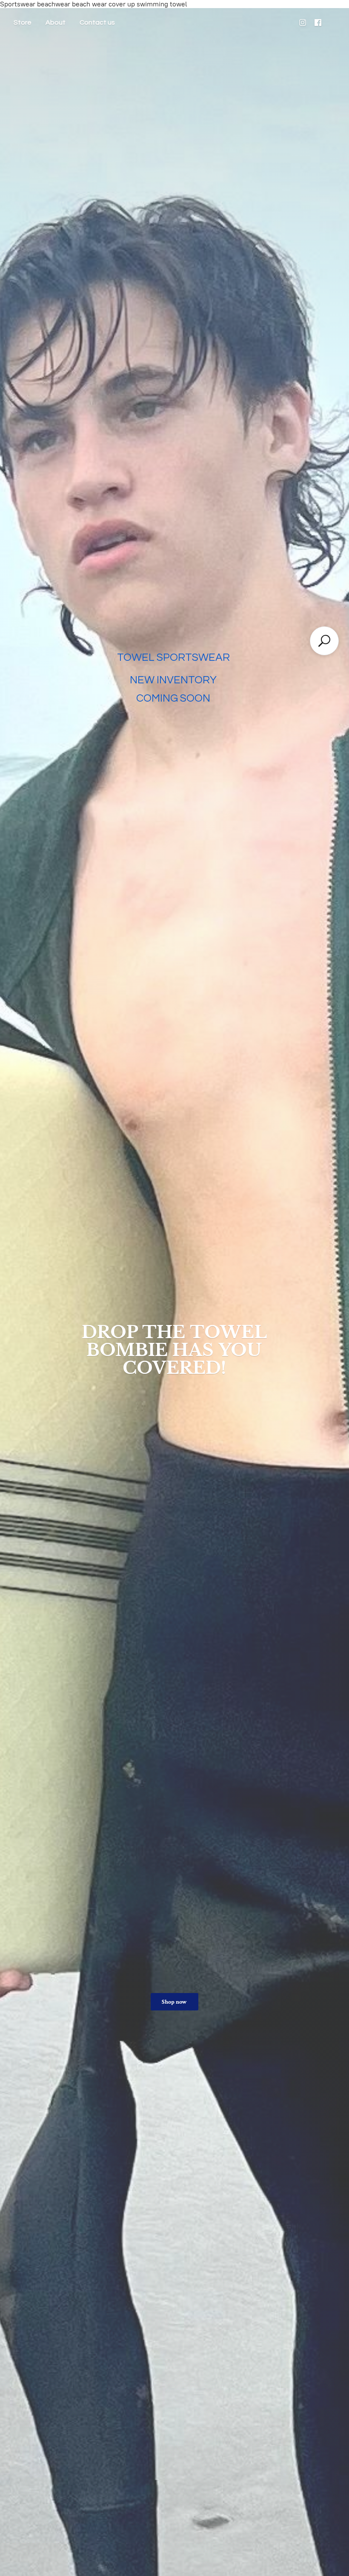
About (56, 23)
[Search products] (324, 641)
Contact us (97, 23)
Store (23, 23)
